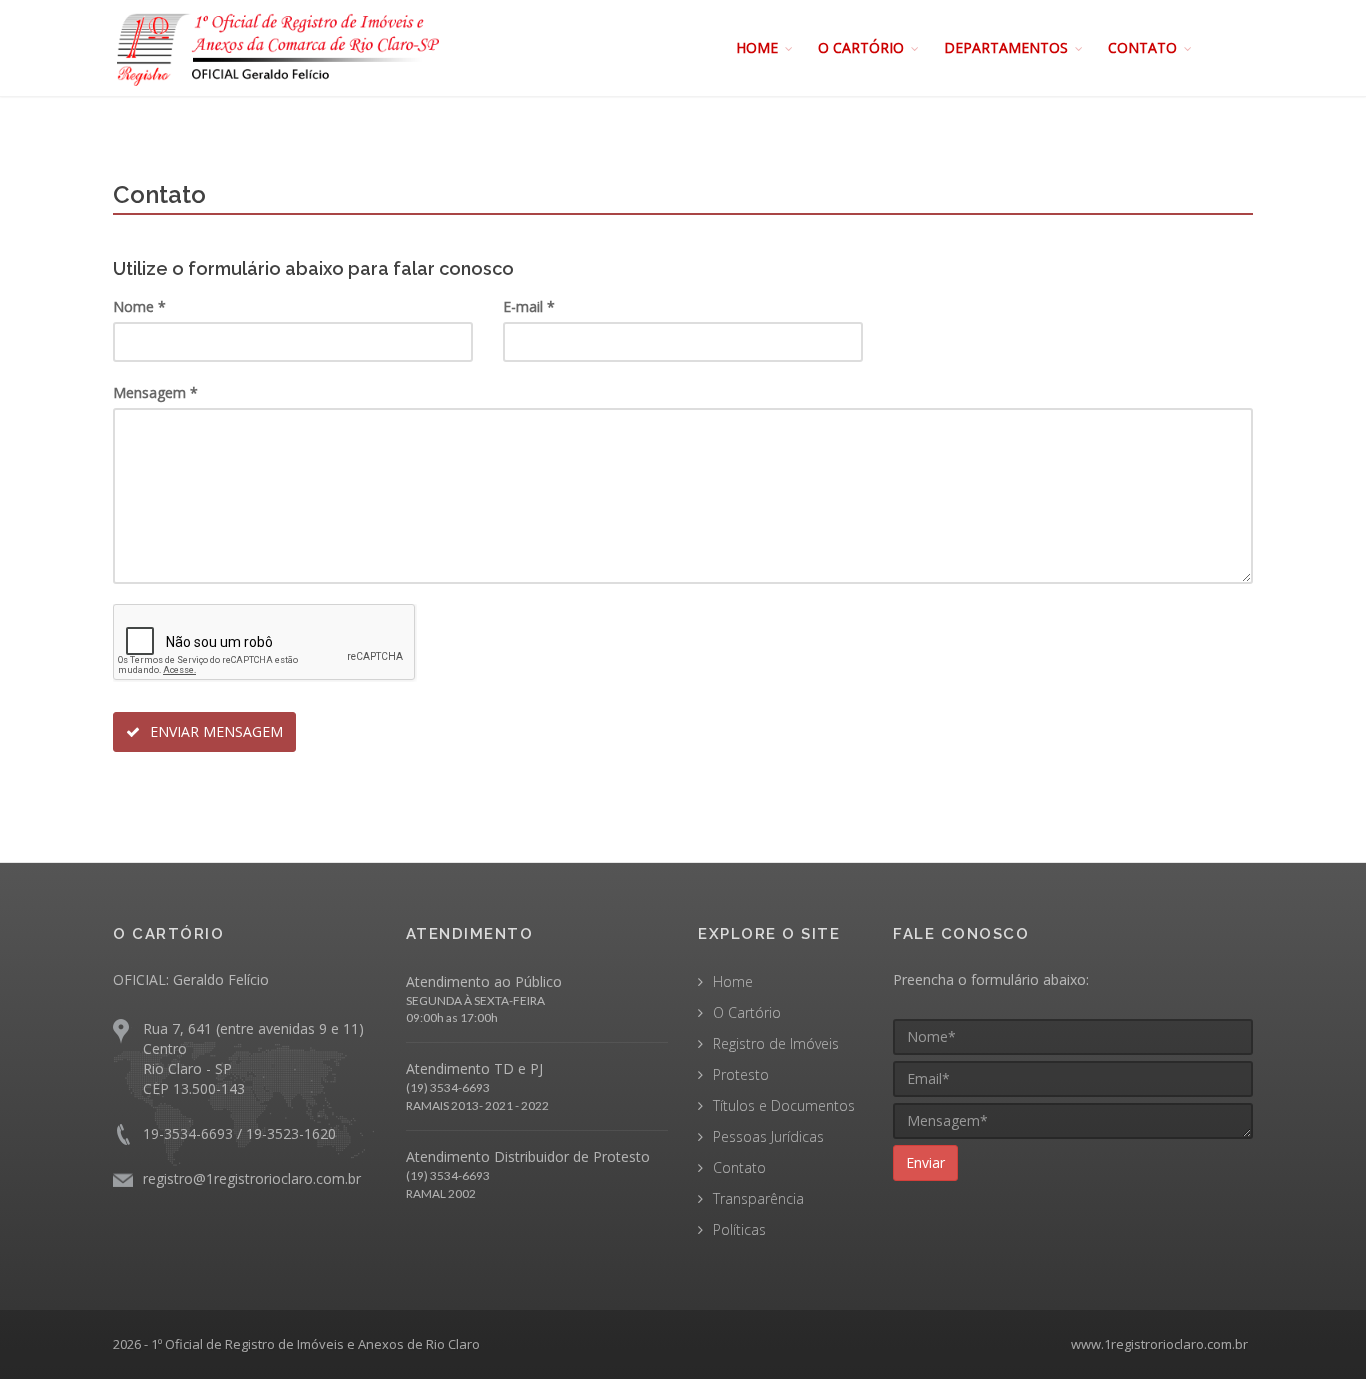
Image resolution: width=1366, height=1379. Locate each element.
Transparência (758, 1198)
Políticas (739, 1229)
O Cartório (747, 1012)
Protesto (741, 1074)
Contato (739, 1167)
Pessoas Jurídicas (768, 1136)
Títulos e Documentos (784, 1105)
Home (733, 981)
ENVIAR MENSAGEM (214, 731)
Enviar (925, 1162)
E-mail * (529, 306)
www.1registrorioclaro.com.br (1159, 1344)
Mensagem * (155, 392)
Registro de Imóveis (776, 1043)
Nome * (139, 306)
